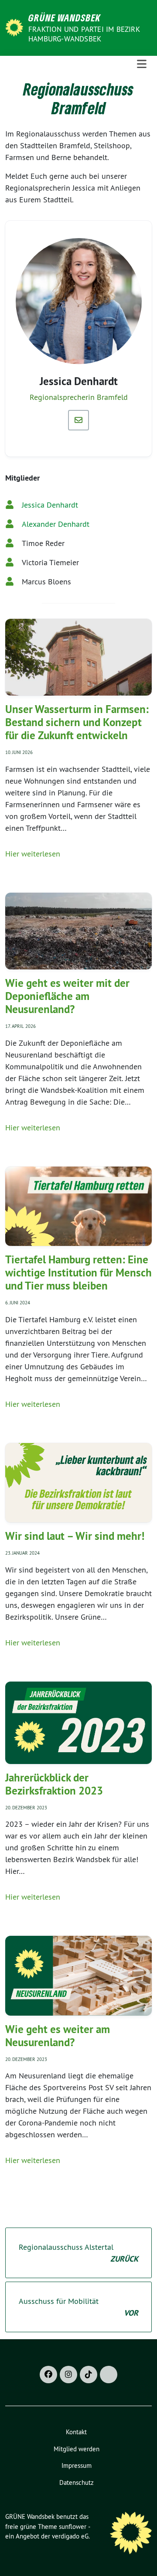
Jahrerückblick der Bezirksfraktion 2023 (54, 1784)
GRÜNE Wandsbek (65, 17)
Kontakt (76, 2432)
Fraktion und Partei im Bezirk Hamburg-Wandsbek (84, 34)
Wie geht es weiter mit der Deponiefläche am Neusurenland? (67, 996)
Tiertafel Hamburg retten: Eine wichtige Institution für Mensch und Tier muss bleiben (78, 1273)
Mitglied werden (77, 2449)
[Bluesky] (109, 2375)
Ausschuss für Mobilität (78, 2307)
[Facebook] (48, 2375)
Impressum (77, 2465)
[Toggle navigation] (142, 64)
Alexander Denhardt (56, 524)
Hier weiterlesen (33, 854)
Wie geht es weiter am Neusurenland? (58, 2036)
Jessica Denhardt (50, 505)
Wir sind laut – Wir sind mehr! (75, 1536)
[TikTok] (89, 2375)
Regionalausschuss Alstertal (78, 2253)
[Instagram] (68, 2375)
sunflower (73, 2527)
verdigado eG (70, 2536)
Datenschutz (77, 2482)
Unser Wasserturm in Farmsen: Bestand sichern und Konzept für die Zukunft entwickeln (77, 722)
